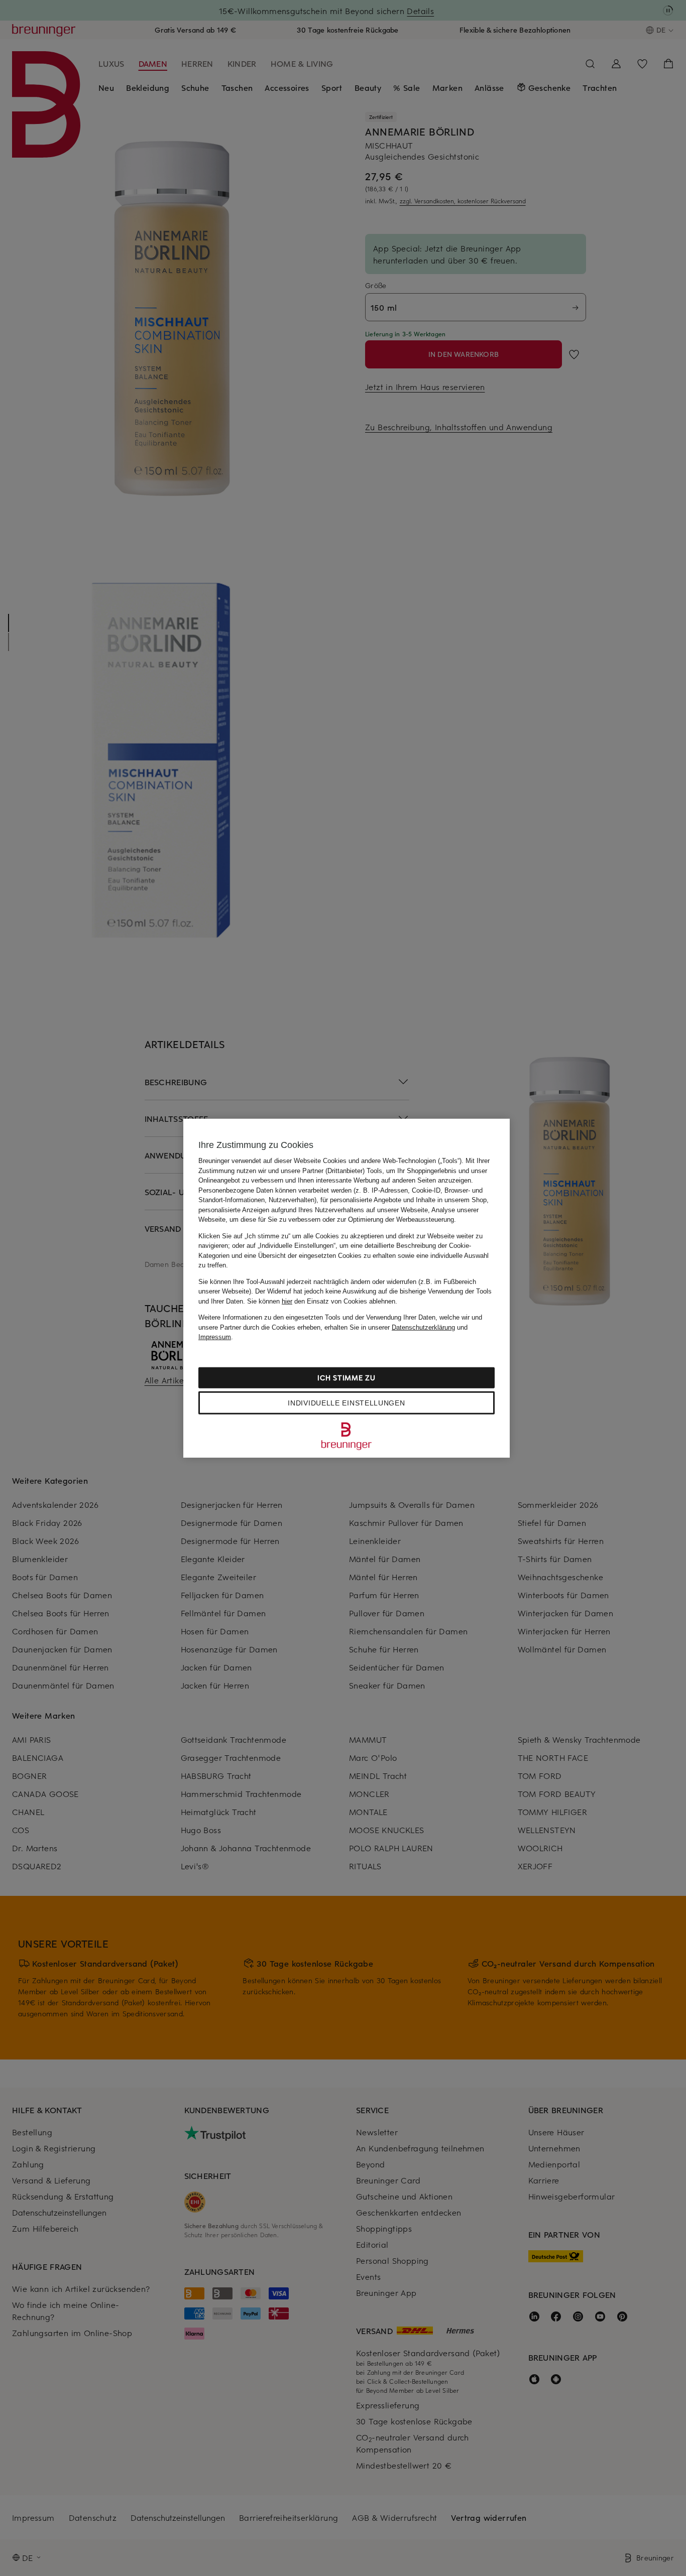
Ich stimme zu (346, 1377)
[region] (347, 1288)
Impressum (215, 1337)
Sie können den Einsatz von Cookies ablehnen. (322, 1301)
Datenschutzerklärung (423, 1327)
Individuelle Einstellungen (346, 1402)
